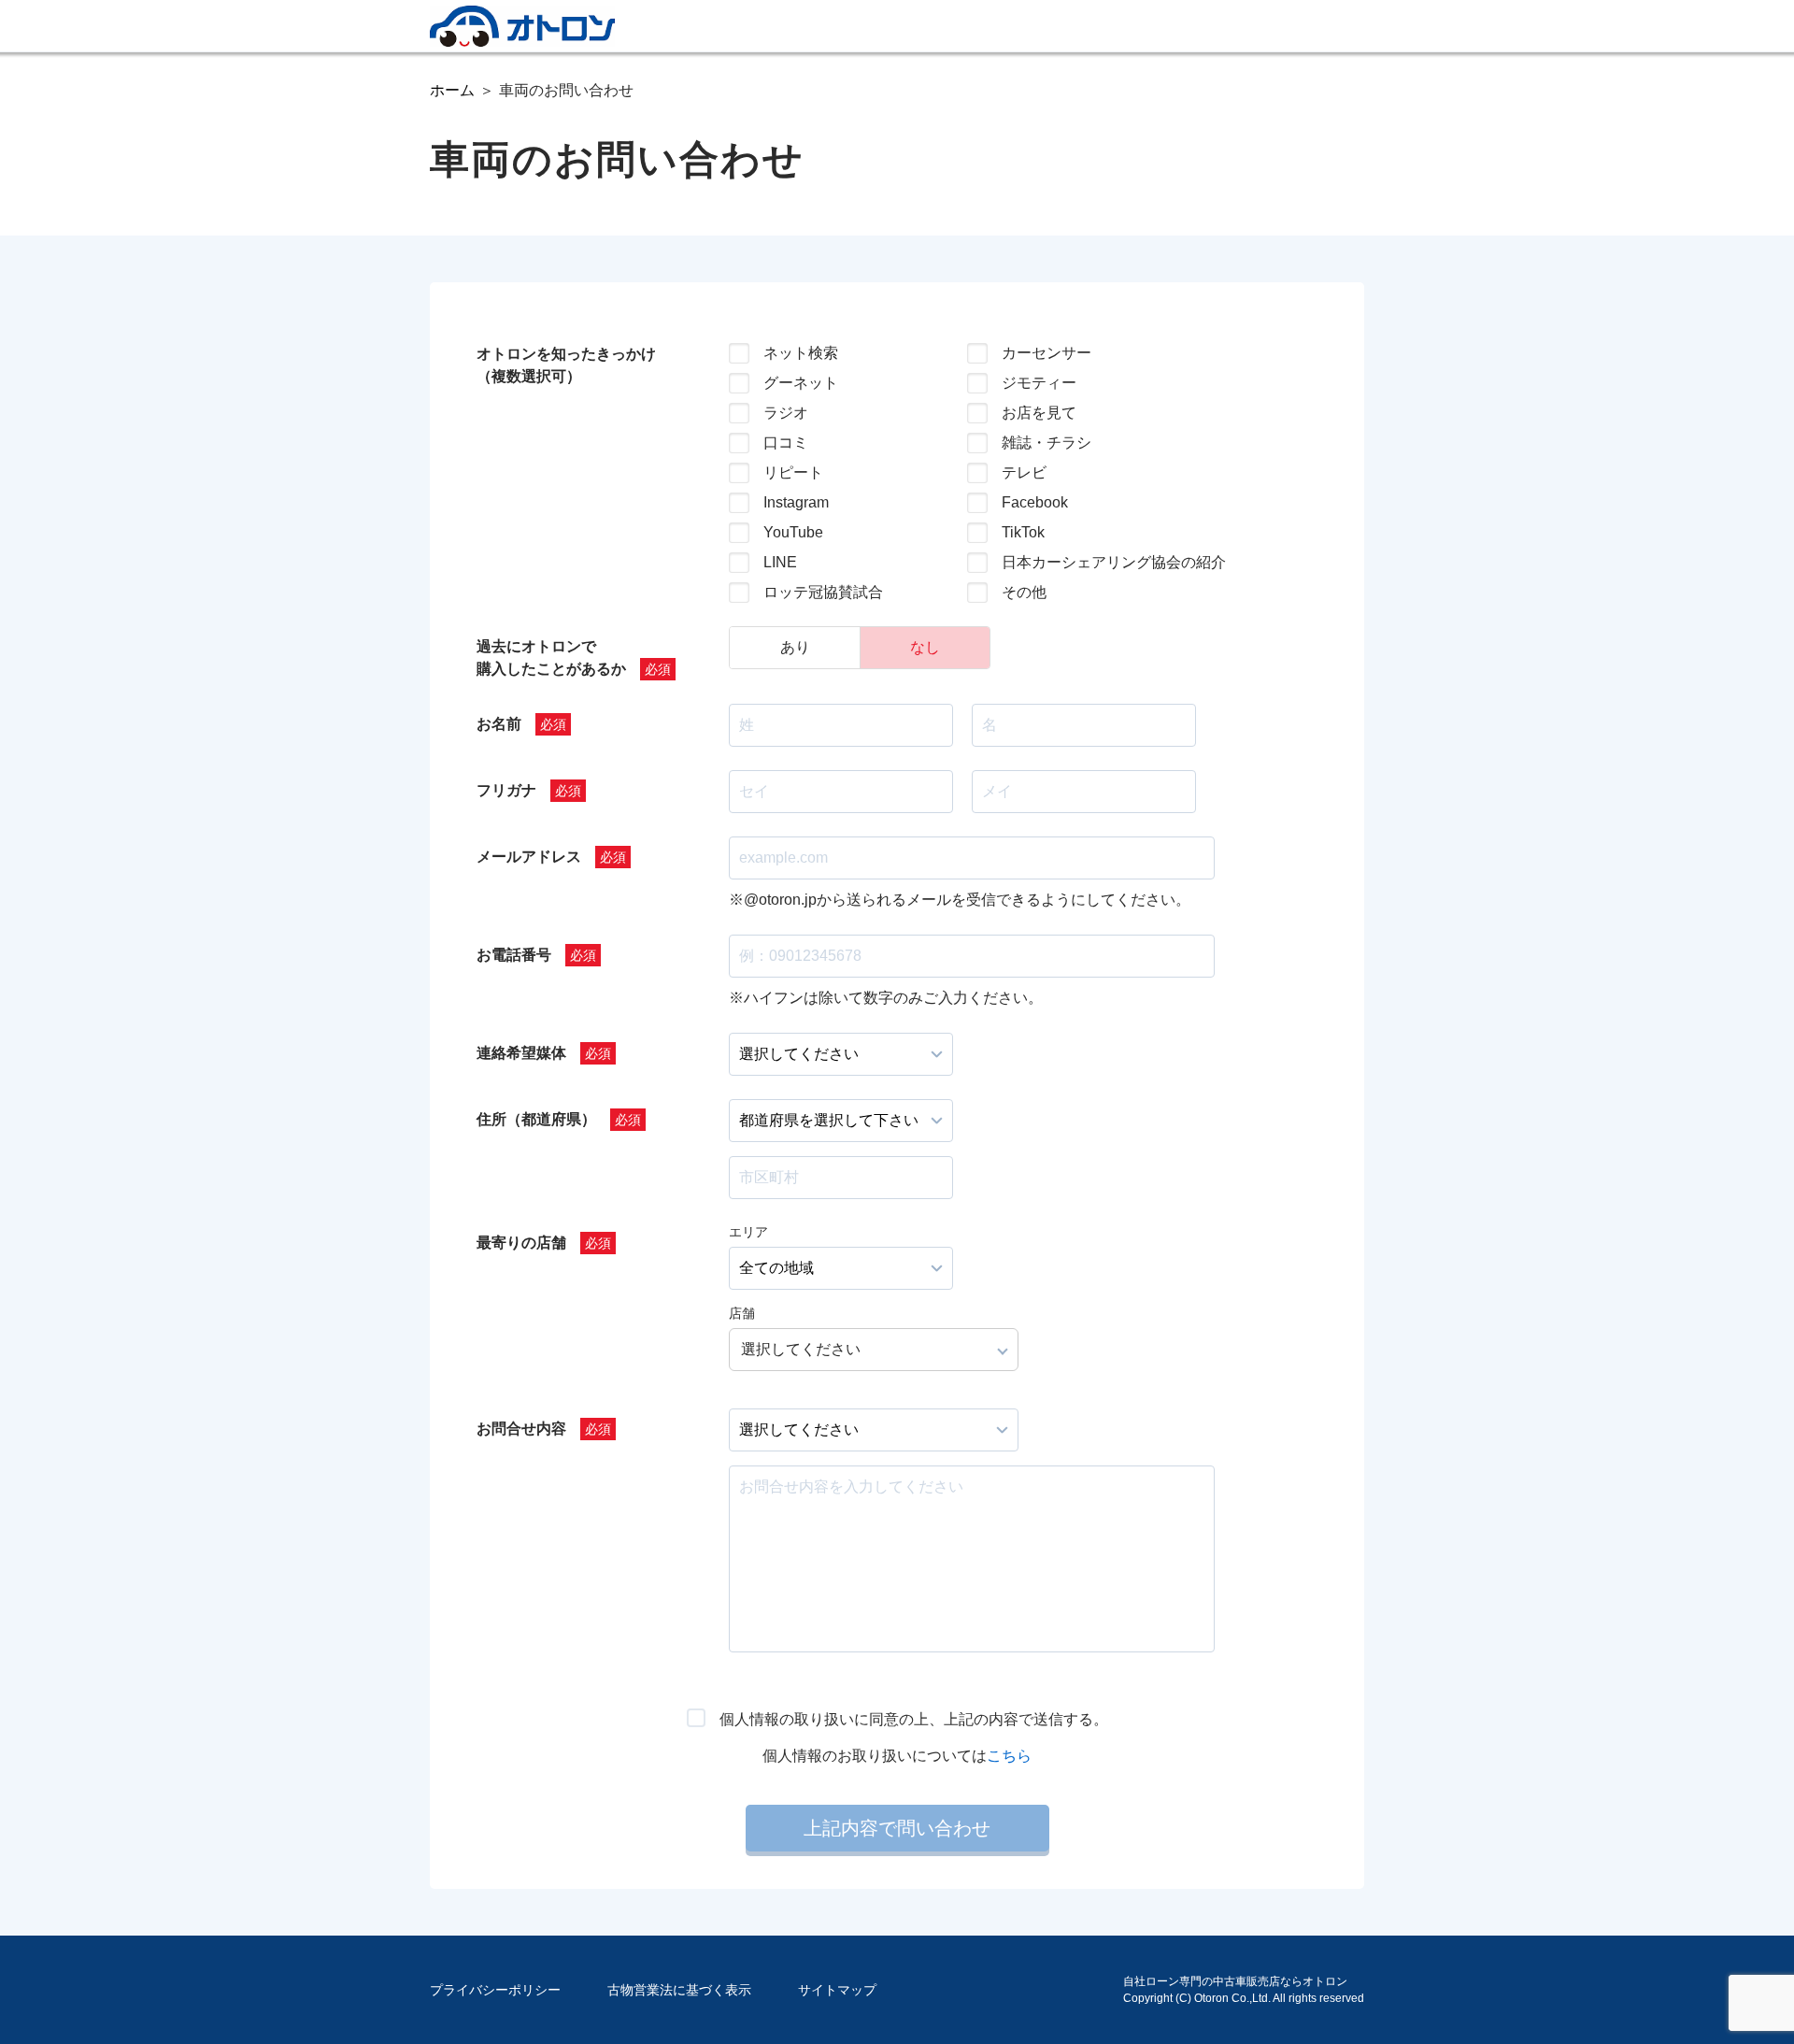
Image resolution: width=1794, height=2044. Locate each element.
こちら (1009, 1756)
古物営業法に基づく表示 (679, 1990)
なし (925, 647)
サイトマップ (837, 1990)
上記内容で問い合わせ (897, 1828)
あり (795, 647)
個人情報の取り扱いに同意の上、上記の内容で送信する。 (914, 1719)
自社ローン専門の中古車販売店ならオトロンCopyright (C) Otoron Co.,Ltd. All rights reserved (1244, 1990)
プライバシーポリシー (495, 1990)
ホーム (452, 90)
